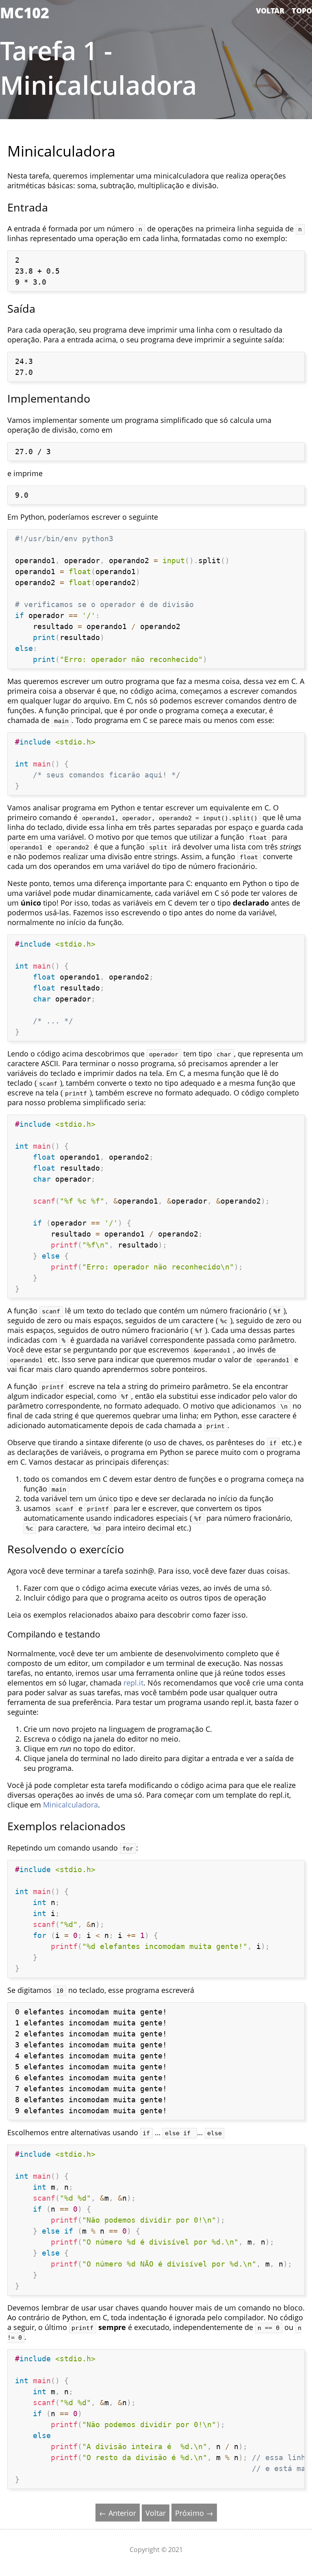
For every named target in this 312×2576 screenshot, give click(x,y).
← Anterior (118, 2513)
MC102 (25, 13)
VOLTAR (270, 11)
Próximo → (194, 2513)
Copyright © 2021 (156, 2550)
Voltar (156, 2513)
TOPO (302, 11)
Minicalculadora (70, 1805)
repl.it (133, 1683)
